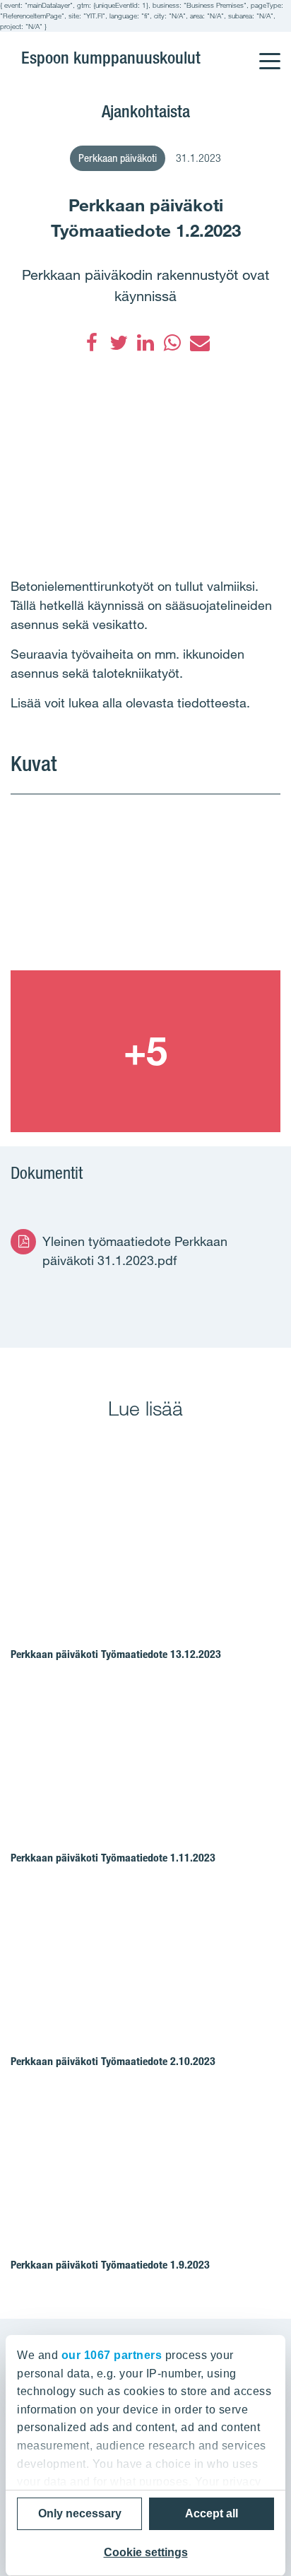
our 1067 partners (112, 2355)
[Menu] (269, 52)
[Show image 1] (145, 889)
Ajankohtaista (146, 111)
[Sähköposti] (199, 343)
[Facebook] (92, 343)
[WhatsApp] (172, 343)
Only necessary (80, 2513)
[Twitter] (119, 343)
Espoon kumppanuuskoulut (111, 58)
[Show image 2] (145, 1051)
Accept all (212, 2513)
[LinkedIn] (145, 343)
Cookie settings (146, 2552)
